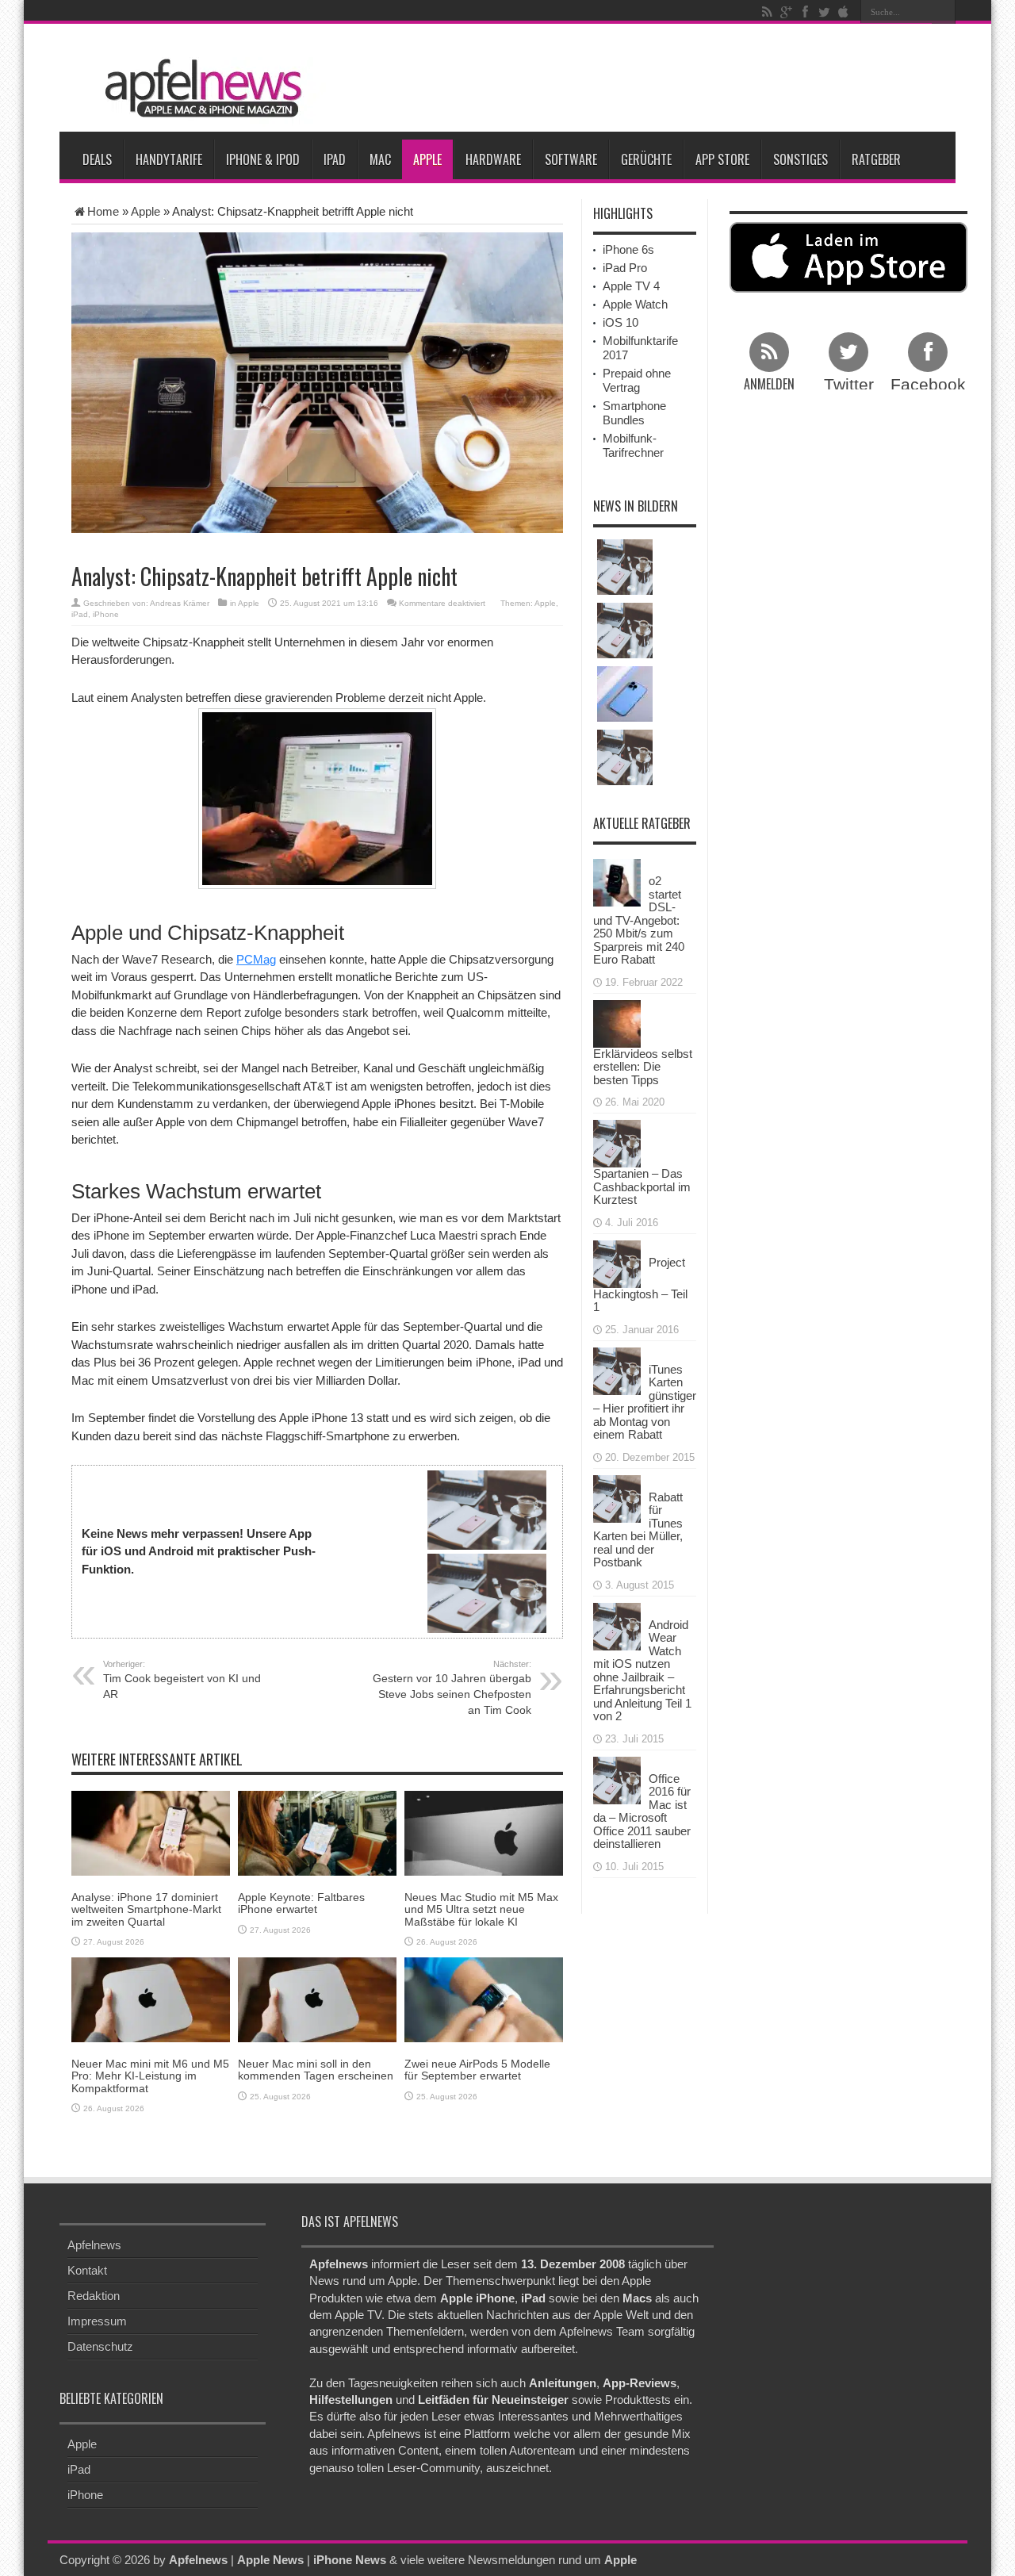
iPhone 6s (628, 249)
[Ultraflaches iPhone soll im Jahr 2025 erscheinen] (625, 694)
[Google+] (786, 12)
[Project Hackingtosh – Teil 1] (617, 1262)
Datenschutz (100, 2346)
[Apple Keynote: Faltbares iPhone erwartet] (317, 1832)
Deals (97, 159)
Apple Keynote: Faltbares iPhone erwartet (301, 1903)
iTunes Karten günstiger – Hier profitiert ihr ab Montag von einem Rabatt (645, 1402)
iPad (335, 159)
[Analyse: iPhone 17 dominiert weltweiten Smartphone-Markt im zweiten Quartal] (151, 1832)
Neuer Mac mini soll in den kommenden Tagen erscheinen (316, 2070)
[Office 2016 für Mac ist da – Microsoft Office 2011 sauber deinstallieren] (617, 1779)
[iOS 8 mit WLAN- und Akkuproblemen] (625, 631)
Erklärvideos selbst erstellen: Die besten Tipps (643, 1067)
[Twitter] (824, 12)
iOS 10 (620, 322)
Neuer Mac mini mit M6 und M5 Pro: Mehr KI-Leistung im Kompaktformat (150, 2076)
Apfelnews (94, 2245)
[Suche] (944, 12)
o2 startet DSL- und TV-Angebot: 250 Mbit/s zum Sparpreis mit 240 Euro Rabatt (639, 920)
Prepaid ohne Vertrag (637, 380)
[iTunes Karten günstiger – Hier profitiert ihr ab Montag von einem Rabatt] (617, 1369)
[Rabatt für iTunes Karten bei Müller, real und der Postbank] (617, 1497)
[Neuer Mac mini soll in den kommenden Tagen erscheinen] (317, 1998)
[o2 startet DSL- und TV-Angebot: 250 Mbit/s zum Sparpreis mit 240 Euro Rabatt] (617, 882)
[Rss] (767, 12)
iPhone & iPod (263, 159)
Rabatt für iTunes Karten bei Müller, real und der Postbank (638, 1530)
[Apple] (843, 12)
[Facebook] (805, 12)
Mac (380, 159)
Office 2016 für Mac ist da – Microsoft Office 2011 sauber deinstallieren (642, 1811)
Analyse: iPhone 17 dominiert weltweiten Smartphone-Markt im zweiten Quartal (146, 1909)
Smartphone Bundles (634, 413)
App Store (722, 159)
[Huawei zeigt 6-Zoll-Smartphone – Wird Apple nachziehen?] (625, 757)
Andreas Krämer (180, 603)
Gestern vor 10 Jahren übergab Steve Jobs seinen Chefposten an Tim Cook (452, 1688)
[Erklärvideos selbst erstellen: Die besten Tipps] (617, 1022)
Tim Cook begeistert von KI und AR (182, 1680)
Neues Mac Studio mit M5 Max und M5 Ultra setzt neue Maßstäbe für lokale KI (481, 1909)
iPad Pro (625, 268)
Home (103, 211)
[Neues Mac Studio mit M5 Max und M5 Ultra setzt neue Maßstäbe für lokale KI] (484, 1832)
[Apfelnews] (198, 88)
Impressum (97, 2321)
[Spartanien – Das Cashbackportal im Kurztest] (617, 1142)
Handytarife (169, 159)
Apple (427, 159)
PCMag (256, 959)
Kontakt (87, 2270)
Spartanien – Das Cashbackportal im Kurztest (642, 1186)
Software (571, 159)
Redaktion (94, 2296)
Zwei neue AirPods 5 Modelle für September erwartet (477, 2070)
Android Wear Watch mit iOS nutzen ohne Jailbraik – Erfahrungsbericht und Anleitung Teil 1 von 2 (642, 1671)
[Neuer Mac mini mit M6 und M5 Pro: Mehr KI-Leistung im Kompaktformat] (151, 1998)
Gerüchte (646, 159)
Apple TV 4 (631, 286)
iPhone (106, 614)
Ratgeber (876, 159)
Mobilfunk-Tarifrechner (633, 445)
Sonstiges (801, 159)
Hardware (493, 159)
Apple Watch (635, 304)
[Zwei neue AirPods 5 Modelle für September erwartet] (484, 1998)
